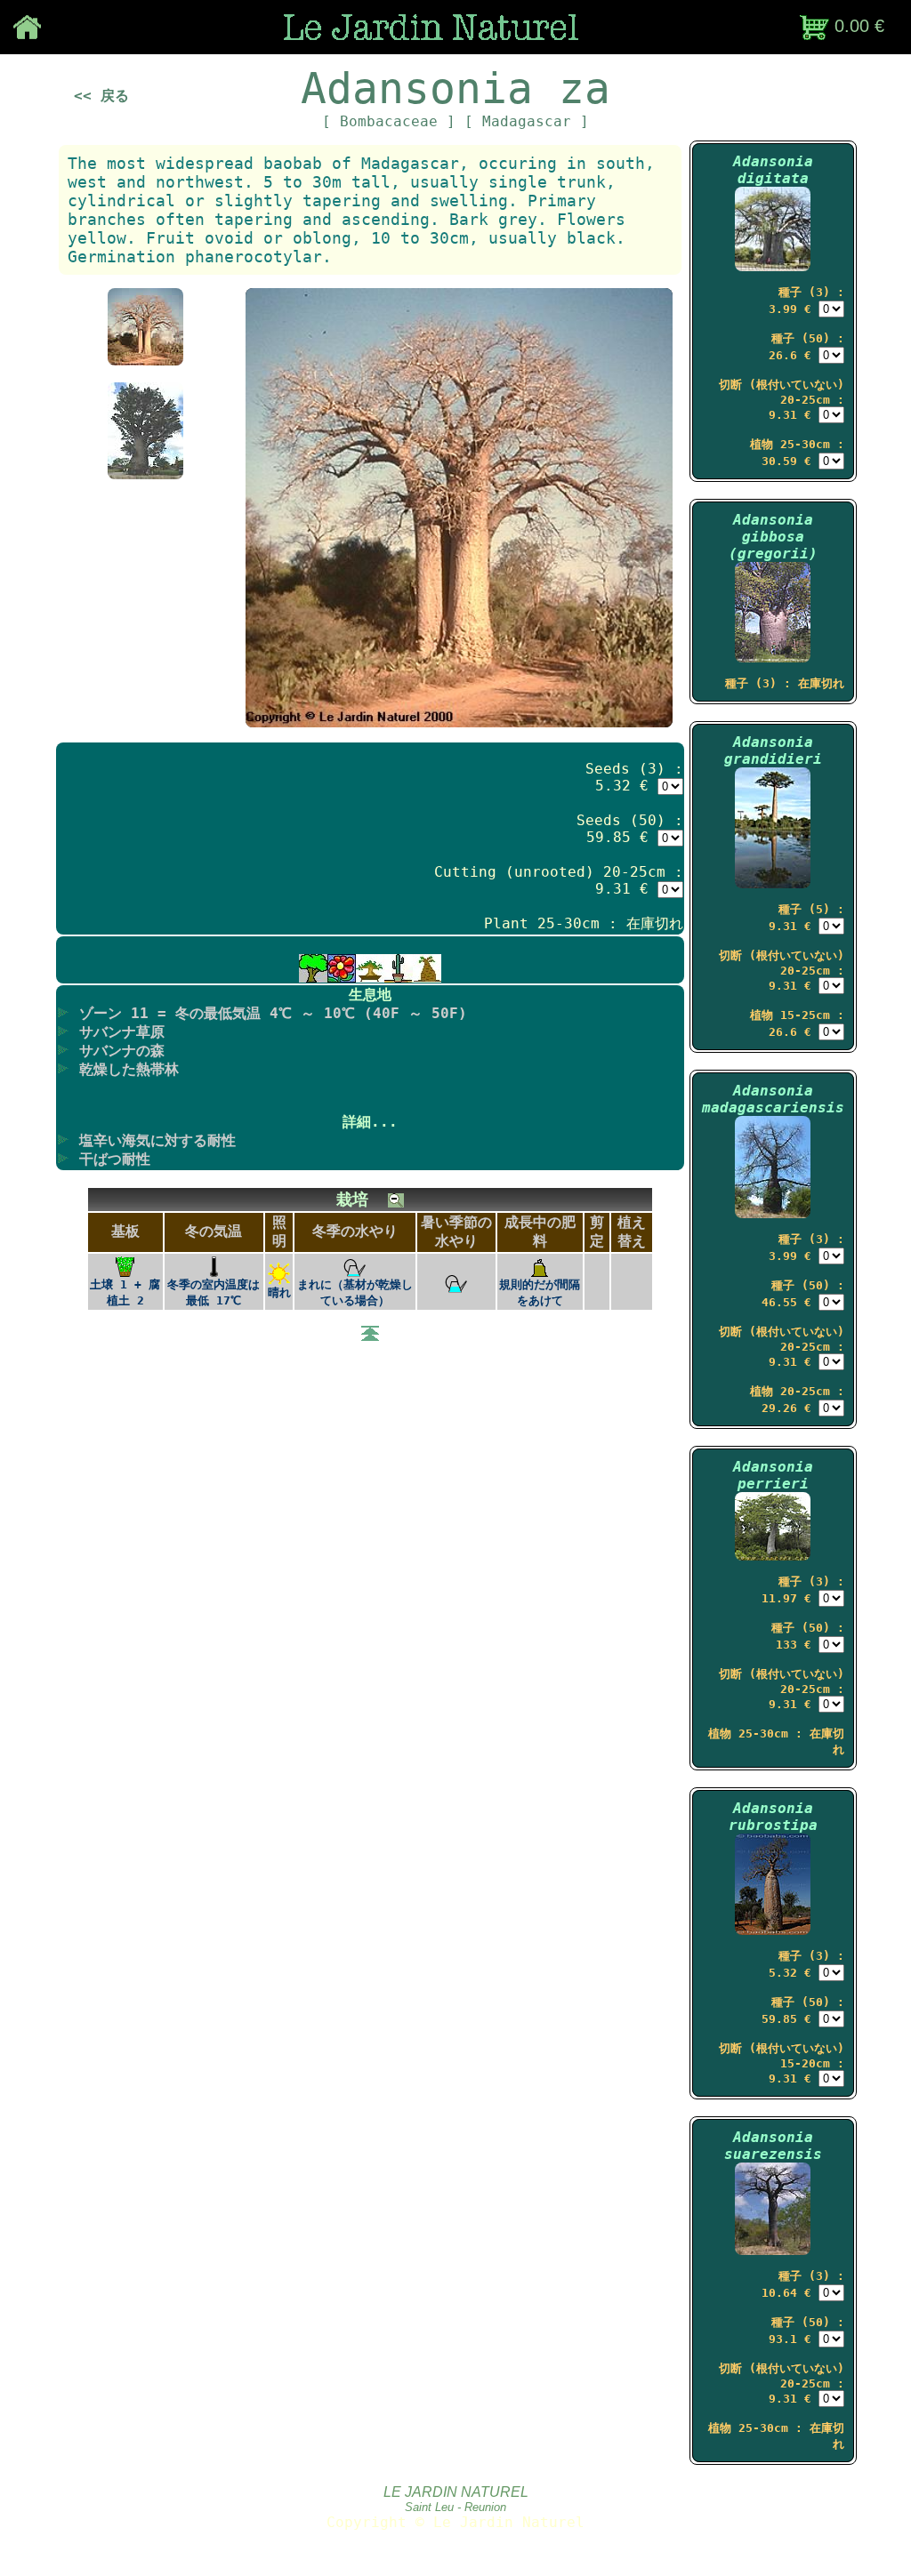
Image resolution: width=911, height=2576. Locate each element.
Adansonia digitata (773, 170)
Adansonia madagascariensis (773, 1099)
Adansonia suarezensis (773, 2146)
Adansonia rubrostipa (773, 1817)
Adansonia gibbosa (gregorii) (773, 537)
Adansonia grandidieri (773, 750)
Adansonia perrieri (773, 1475)
